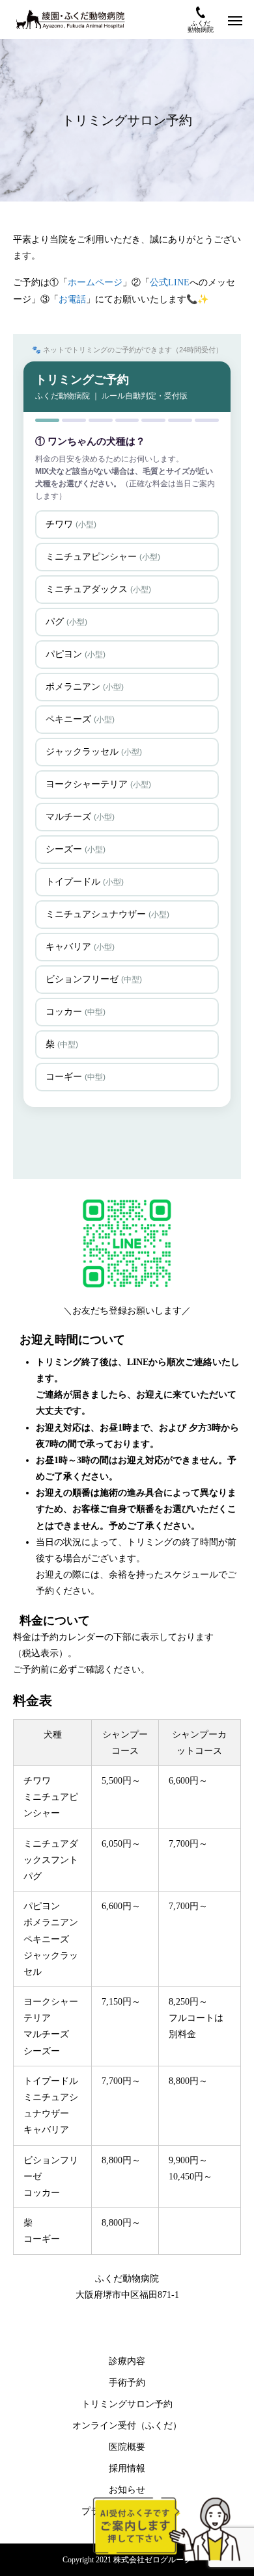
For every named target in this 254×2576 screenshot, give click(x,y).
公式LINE (170, 282)
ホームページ (95, 282)
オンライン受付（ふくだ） (127, 2426)
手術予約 (127, 2383)
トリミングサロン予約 (127, 2404)
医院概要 (127, 2447)
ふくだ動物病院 (201, 26)
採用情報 (127, 2468)
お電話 (72, 299)
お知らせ (127, 2490)
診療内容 (127, 2361)
